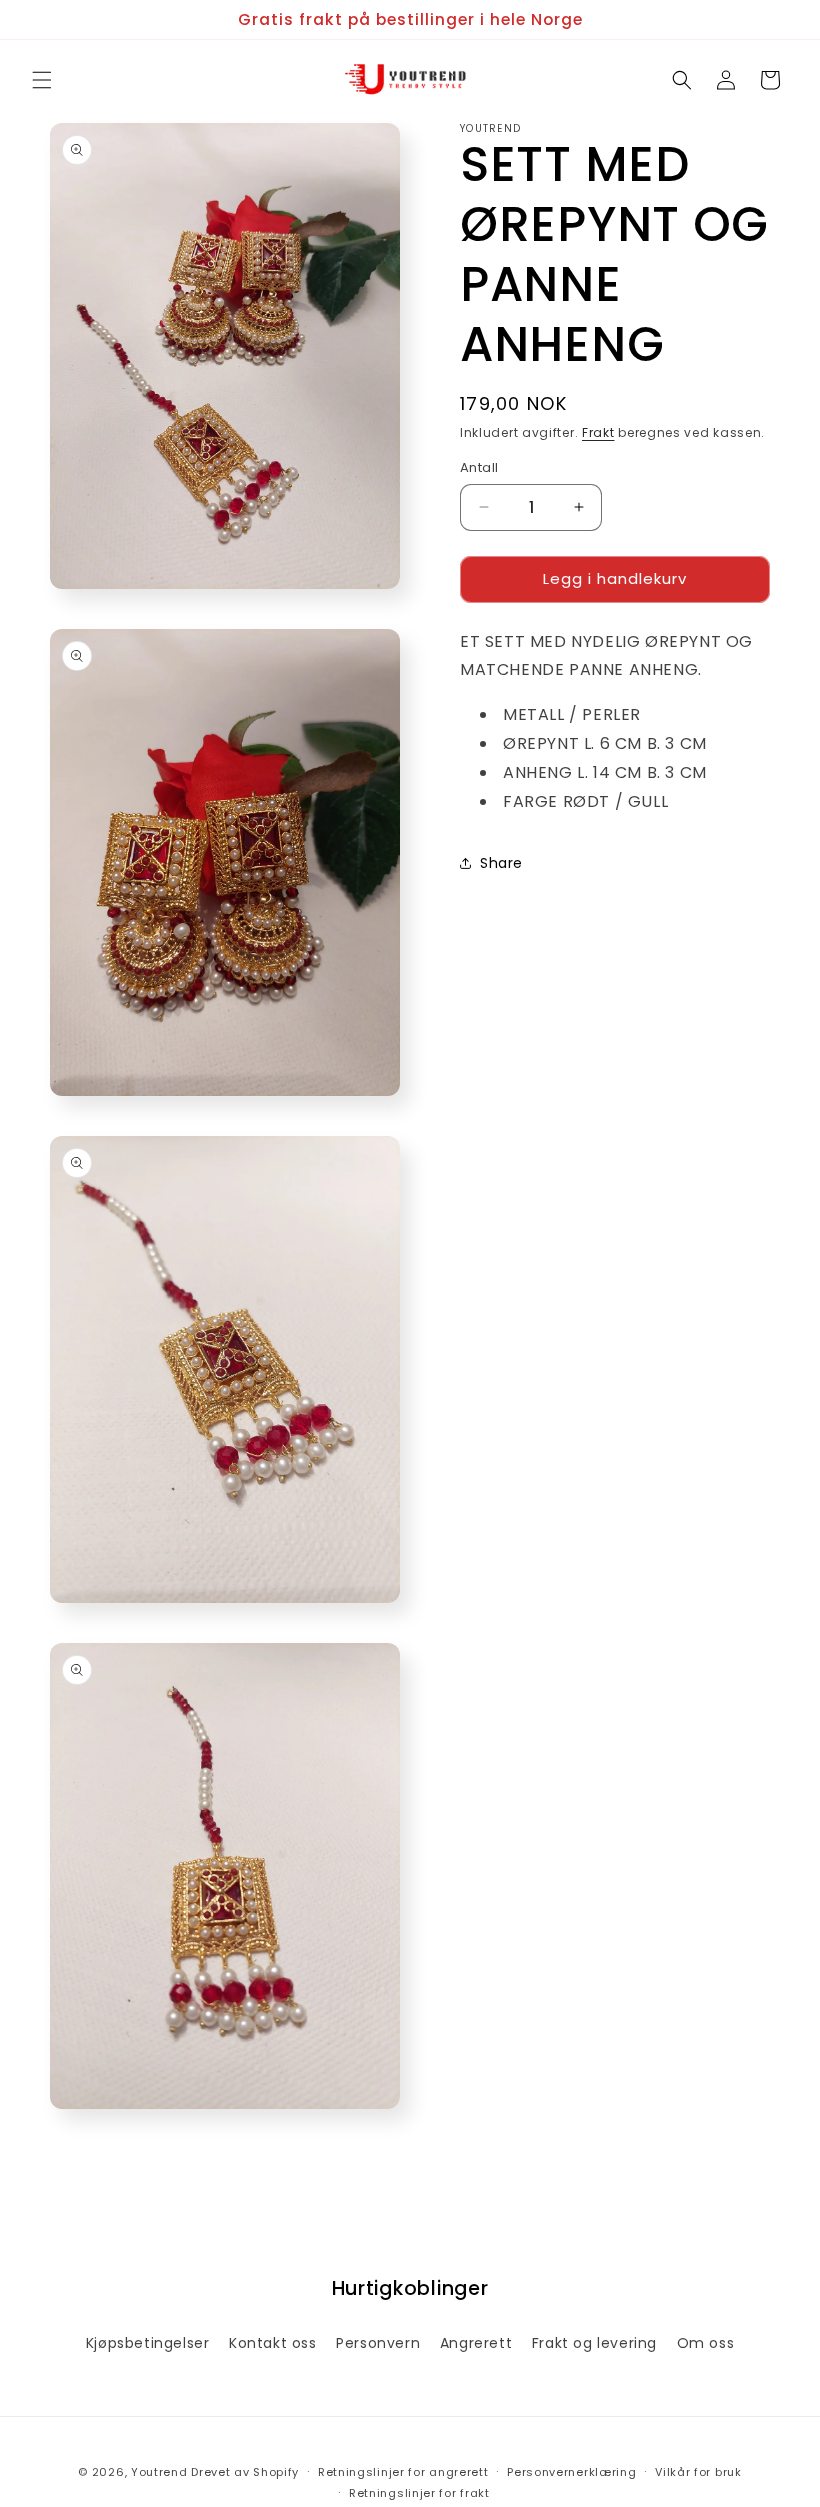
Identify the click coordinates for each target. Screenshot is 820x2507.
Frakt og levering (594, 2343)
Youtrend (159, 2472)
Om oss (706, 2343)
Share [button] (501, 863)
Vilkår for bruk (698, 2472)
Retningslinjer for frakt (419, 2493)
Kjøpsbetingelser (148, 2343)
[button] (42, 80)
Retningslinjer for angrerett (403, 2472)
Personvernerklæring (571, 2472)
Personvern (378, 2343)
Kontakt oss (273, 2343)
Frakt (598, 432)
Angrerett (476, 2343)
